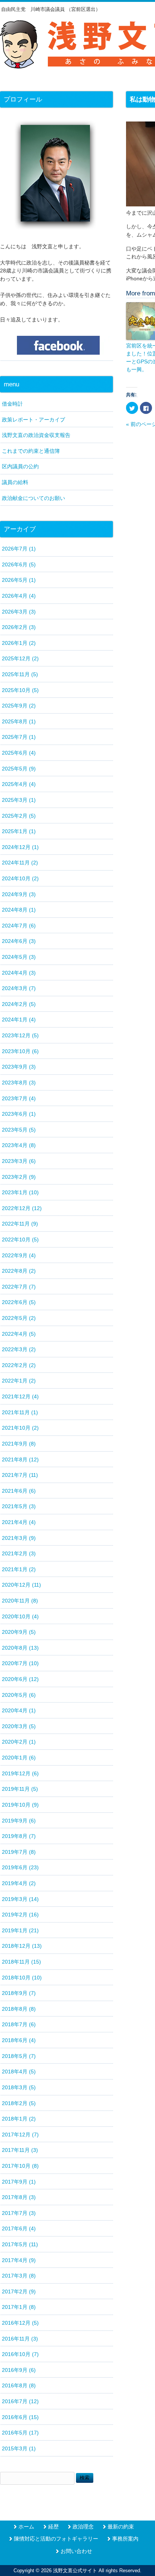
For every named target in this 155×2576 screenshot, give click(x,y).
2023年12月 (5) (20, 1035)
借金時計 (12, 404)
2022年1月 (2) (19, 1381)
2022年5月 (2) (19, 1318)
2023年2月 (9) (19, 1177)
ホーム (26, 2527)
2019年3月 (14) (20, 1899)
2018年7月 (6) (19, 2024)
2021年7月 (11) (20, 1475)
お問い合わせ (76, 2551)
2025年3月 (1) (19, 800)
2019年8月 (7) (19, 1836)
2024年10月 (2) (20, 878)
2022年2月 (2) (19, 1365)
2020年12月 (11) (21, 1585)
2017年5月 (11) (20, 2244)
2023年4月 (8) (19, 1145)
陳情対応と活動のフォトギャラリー (56, 2539)
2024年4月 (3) (19, 973)
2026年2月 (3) (19, 627)
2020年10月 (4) (20, 1616)
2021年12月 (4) (20, 1396)
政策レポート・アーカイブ (33, 420)
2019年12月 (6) (20, 1773)
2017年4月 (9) (19, 2260)
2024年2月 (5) (19, 1004)
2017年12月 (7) (20, 2135)
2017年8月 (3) (19, 2197)
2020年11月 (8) (20, 1601)
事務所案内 (125, 2539)
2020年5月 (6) (19, 1695)
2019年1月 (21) (20, 1930)
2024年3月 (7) (19, 988)
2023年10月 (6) (20, 1051)
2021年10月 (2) (20, 1428)
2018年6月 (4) (19, 2040)
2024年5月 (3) (19, 957)
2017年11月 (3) (20, 2150)
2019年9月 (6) (19, 1821)
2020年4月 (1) (19, 1710)
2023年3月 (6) (19, 1161)
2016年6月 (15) (20, 2417)
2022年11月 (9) (20, 1224)
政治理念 (83, 2527)
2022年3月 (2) (19, 1349)
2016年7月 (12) (20, 2401)
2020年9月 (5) (19, 1632)
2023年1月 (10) (20, 1192)
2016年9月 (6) (19, 2370)
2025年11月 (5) (20, 674)
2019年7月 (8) (19, 1852)
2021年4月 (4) (19, 1522)
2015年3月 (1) (19, 2448)
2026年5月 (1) (19, 580)
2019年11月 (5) (20, 1789)
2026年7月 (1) (19, 549)
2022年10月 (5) (20, 1240)
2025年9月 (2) (19, 706)
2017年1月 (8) (19, 2307)
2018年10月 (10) (22, 1978)
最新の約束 (121, 2527)
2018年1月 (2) (19, 2119)
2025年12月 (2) (20, 658)
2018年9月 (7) (19, 1993)
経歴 (53, 2527)
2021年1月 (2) (19, 1569)
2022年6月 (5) (19, 1302)
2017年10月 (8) (20, 2166)
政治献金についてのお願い (33, 498)
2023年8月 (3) (19, 1083)
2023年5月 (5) (19, 1130)
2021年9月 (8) (19, 1444)
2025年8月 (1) (19, 721)
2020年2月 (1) (19, 1742)
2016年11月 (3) (20, 2339)
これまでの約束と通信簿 (31, 451)
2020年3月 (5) (19, 1726)
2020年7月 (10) (20, 1663)
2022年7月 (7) (19, 1287)
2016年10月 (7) (20, 2354)
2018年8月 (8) (19, 2009)
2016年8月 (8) (19, 2385)
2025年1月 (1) (19, 831)
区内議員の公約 (20, 466)
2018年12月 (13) (22, 1946)
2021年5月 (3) (19, 1506)
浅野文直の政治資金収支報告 (36, 435)
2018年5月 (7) (19, 2056)
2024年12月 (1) (20, 847)
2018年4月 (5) (19, 2072)
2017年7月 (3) (19, 2213)
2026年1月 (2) (19, 643)
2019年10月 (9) (20, 1805)
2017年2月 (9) (19, 2291)
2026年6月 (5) (19, 564)
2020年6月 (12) (20, 1679)
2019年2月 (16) (20, 1915)
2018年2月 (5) (19, 2103)
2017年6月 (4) (19, 2228)
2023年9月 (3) (19, 1067)
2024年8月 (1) (19, 910)
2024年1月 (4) (19, 1020)
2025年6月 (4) (19, 753)
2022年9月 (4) (19, 1255)
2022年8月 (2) (19, 1271)
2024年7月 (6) (19, 926)
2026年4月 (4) (19, 596)
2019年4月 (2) (19, 1883)
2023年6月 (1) (19, 1114)
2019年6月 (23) (20, 1867)
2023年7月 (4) (19, 1098)
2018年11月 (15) (21, 1962)
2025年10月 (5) (20, 690)
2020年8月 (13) (20, 1648)
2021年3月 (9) (19, 1538)
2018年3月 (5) (19, 2087)
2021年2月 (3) (19, 1553)
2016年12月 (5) (20, 2323)
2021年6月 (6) (19, 1491)
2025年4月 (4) (19, 784)
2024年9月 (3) (19, 894)
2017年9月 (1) (19, 2182)
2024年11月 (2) (20, 863)
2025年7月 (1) (19, 737)
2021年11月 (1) (20, 1412)
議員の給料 (15, 482)
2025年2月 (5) (19, 816)
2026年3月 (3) (19, 612)
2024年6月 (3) (19, 941)
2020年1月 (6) (19, 1758)
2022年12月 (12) (22, 1208)
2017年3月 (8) (19, 2276)
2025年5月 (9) (19, 769)
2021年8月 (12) (20, 1459)
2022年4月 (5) (19, 1334)
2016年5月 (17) (20, 2433)
